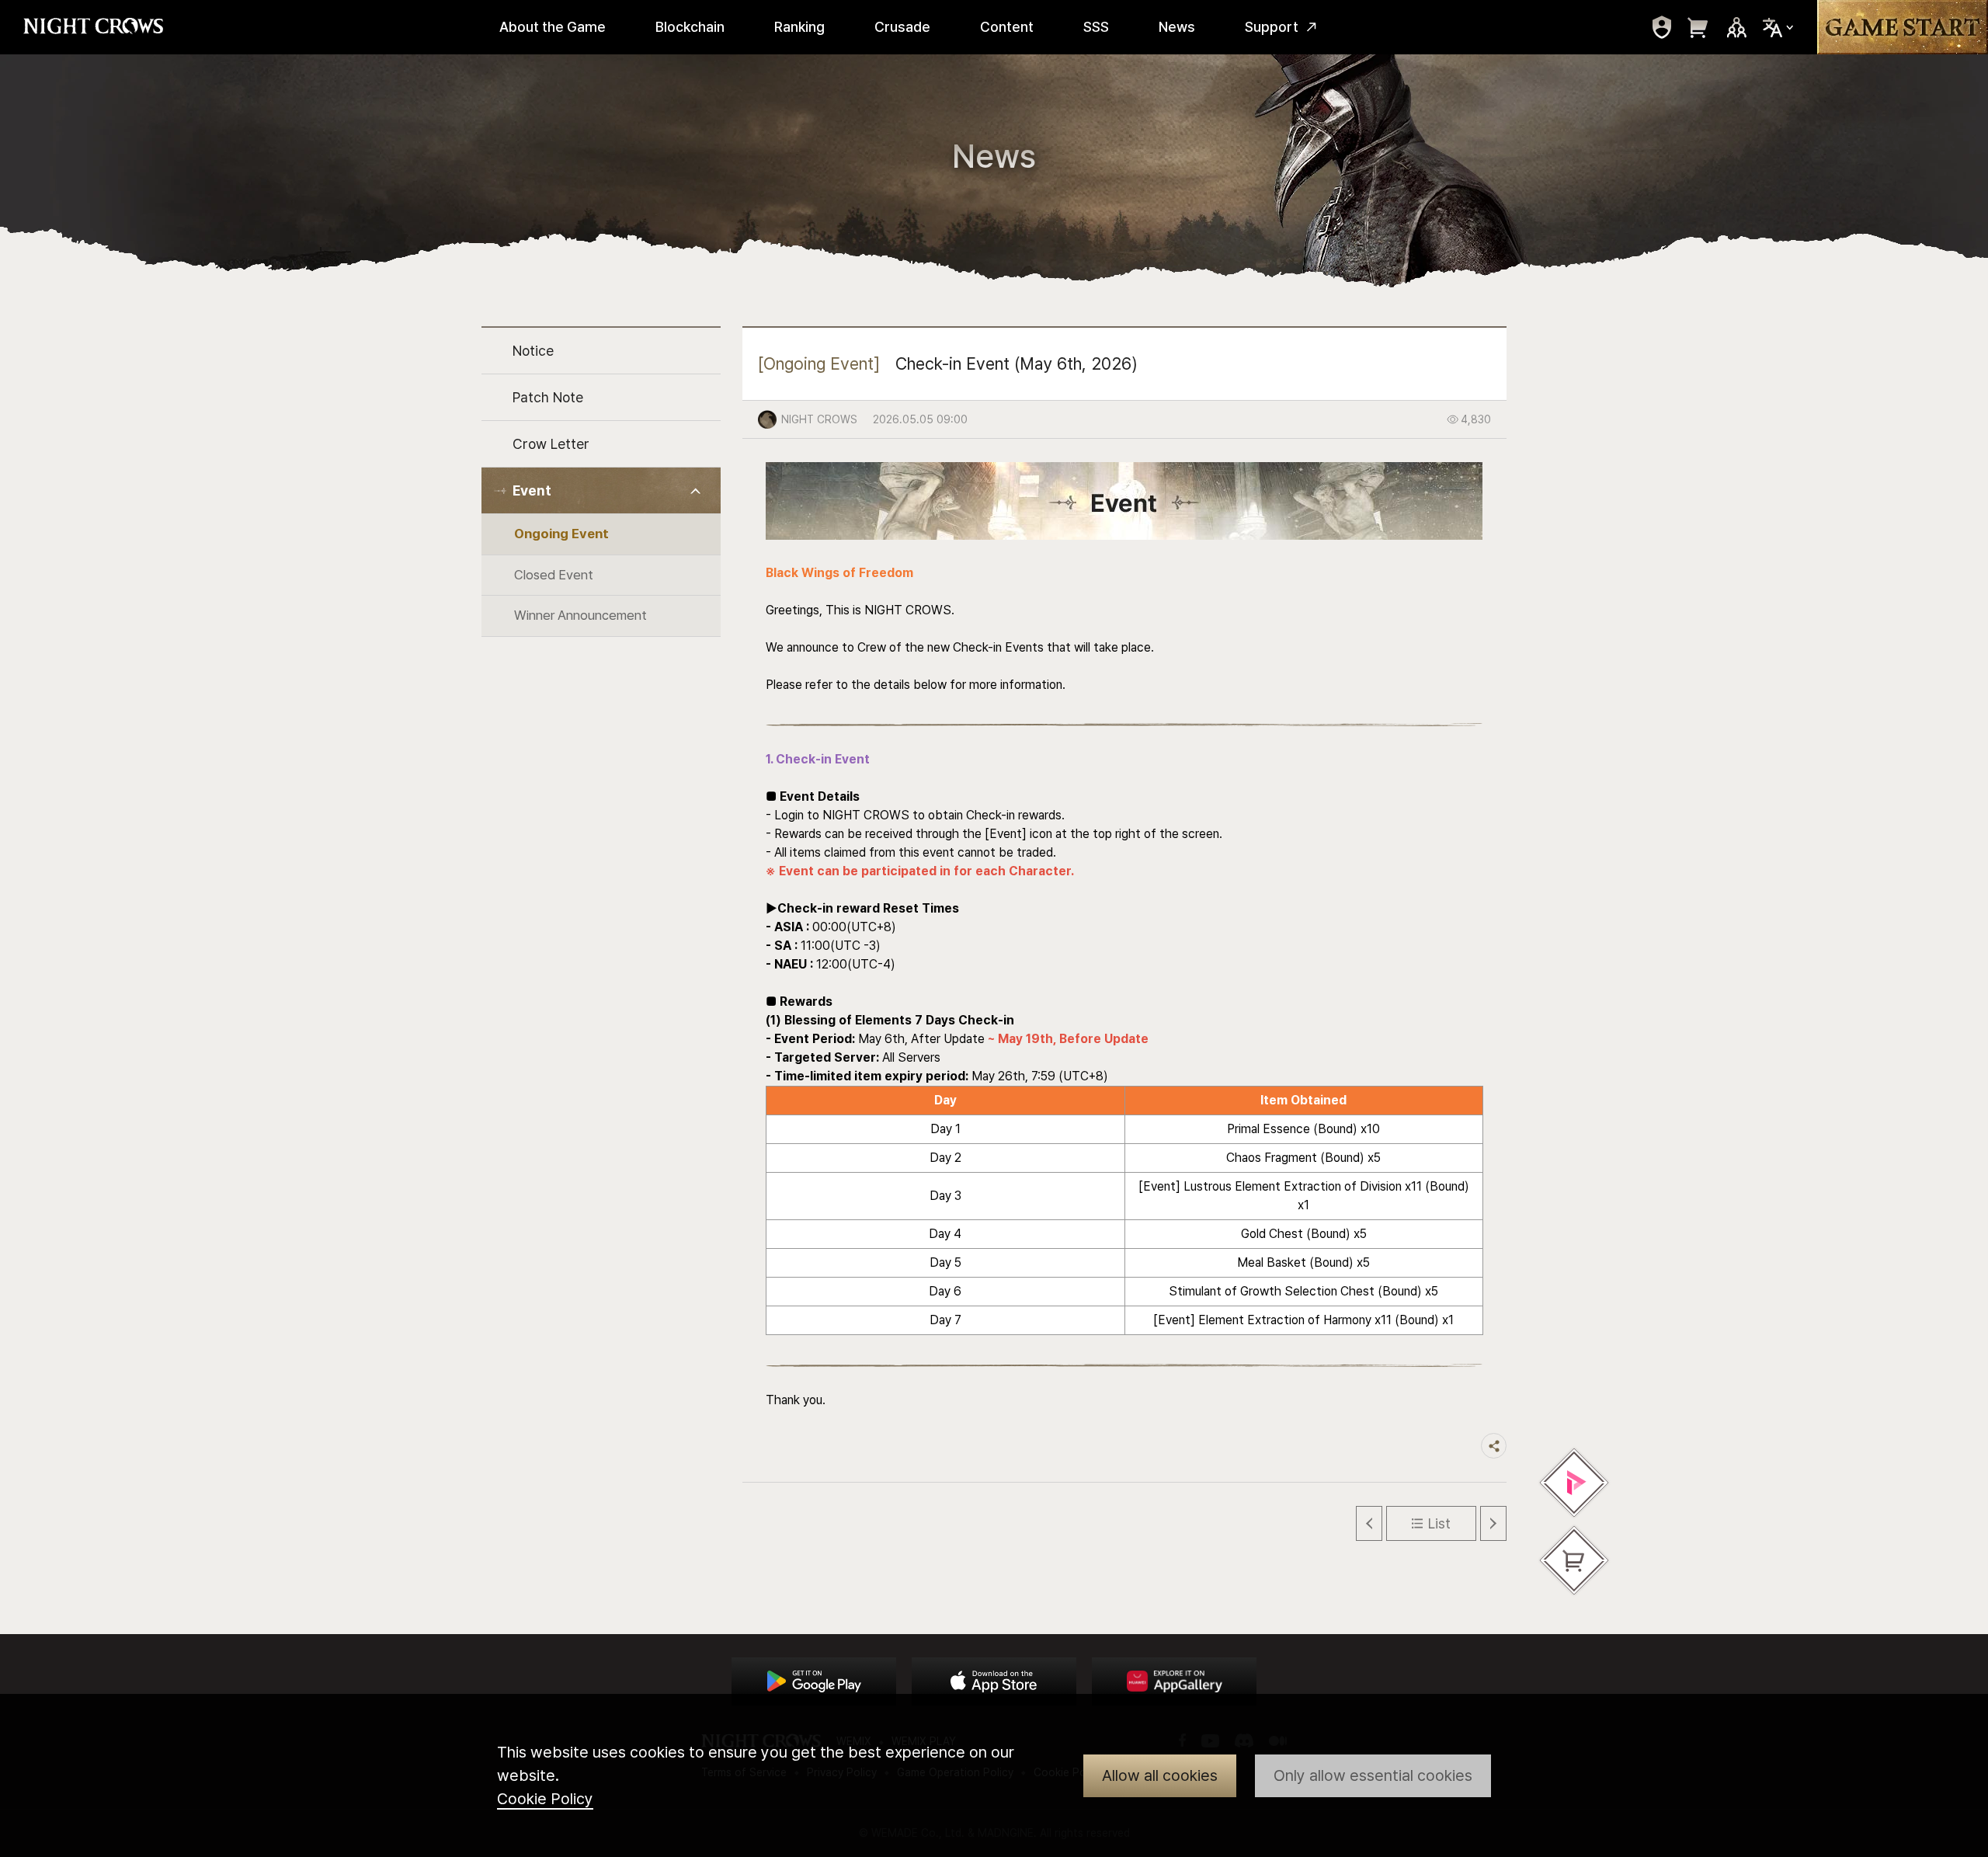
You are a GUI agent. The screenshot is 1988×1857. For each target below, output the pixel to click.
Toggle (696, 491)
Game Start (1903, 27)
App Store (994, 1681)
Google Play (814, 1681)
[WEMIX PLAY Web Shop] (1574, 1483)
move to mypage (1662, 27)
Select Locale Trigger (1778, 28)
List (1439, 1523)
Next (1493, 1523)
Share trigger (1494, 1446)
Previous (1369, 1523)
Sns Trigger (1736, 27)
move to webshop (1698, 27)
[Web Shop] (1574, 1560)
